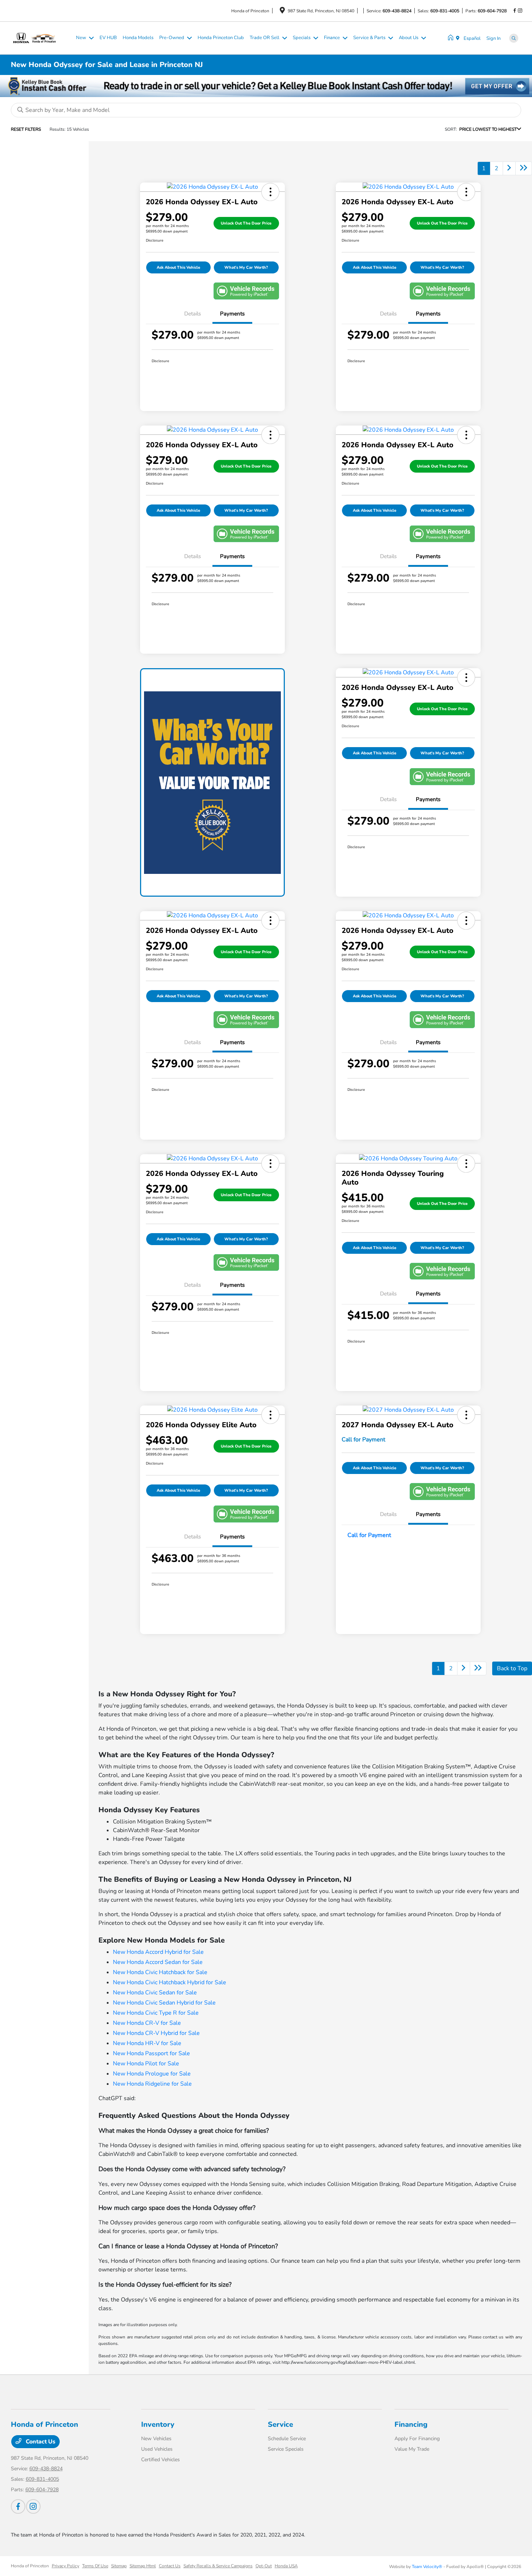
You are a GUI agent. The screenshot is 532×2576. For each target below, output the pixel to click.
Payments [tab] (232, 314)
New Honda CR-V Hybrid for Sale (156, 2033)
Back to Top (512, 1668)
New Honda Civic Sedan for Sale (155, 1993)
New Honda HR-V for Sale (147, 2043)
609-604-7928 (492, 11)
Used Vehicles (157, 2449)
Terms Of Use (95, 2566)
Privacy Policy (66, 2566)
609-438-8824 (397, 11)
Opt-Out (264, 2566)
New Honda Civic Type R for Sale (156, 2013)
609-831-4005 (445, 11)
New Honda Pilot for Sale (146, 2064)
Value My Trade (412, 2449)
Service (280, 2424)
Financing (411, 2424)
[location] (282, 12)
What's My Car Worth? (246, 267)
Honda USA (286, 2566)
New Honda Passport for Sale (151, 2053)
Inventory (158, 2424)
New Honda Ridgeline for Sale (152, 2084)
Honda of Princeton (30, 2566)
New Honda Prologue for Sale (152, 2074)
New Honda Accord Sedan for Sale (158, 1962)
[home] (452, 38)
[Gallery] (266, 86)
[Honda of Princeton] (42, 38)
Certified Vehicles (161, 2460)
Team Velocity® (427, 2567)
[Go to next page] (509, 168)
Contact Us (40, 2442)
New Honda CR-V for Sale (147, 2023)
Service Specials (286, 2449)
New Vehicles (156, 2439)
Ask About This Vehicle (178, 267)
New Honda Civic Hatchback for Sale (160, 1972)
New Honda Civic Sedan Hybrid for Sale (164, 2003)
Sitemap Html (143, 2566)
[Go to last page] (524, 168)
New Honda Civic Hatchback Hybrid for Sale (170, 1982)
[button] (270, 192)
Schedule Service (287, 2439)
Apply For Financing (417, 2439)
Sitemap (119, 2566)
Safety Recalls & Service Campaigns (218, 2566)
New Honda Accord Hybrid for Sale (158, 1952)
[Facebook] (515, 11)
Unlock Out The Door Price (246, 223)
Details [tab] (193, 314)
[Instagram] (520, 11)
